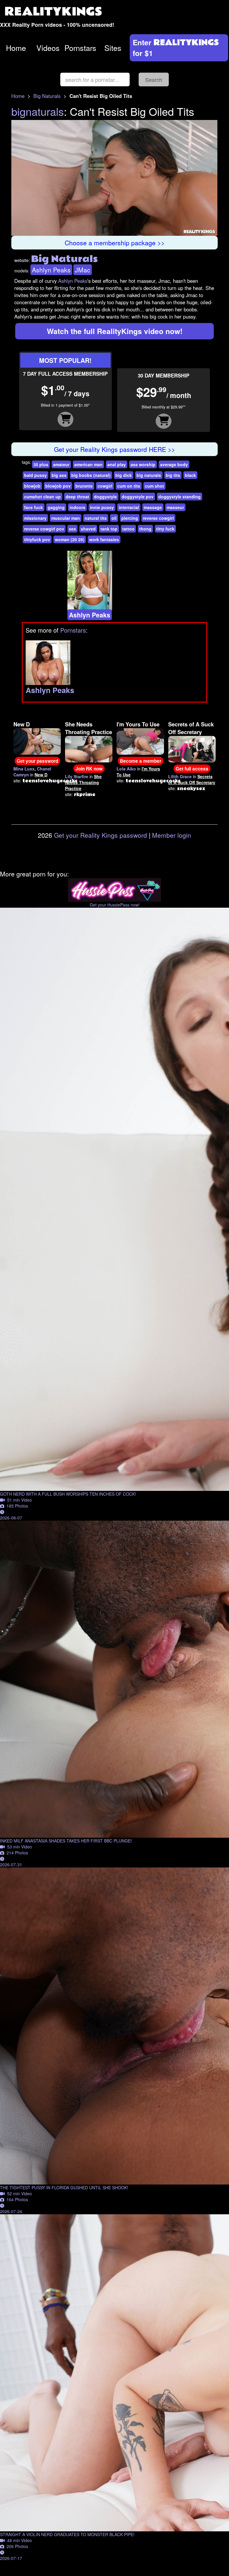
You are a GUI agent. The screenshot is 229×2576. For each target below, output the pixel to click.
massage (153, 507)
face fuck (34, 507)
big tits (173, 475)
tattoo (128, 529)
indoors (77, 507)
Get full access (192, 769)
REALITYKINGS (53, 12)
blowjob (32, 486)
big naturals (149, 475)
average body (174, 464)
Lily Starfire (77, 776)
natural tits (96, 518)
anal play (117, 464)
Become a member (141, 761)
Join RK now (89, 769)
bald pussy (35, 475)
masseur (175, 507)
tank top (109, 529)
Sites (113, 48)
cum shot (154, 486)
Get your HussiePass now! (115, 905)
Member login (172, 835)
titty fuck (165, 529)
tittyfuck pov (37, 539)
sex (72, 529)
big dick (124, 475)
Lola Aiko (126, 769)
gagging (56, 507)
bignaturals (38, 111)
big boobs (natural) (91, 475)
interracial (129, 507)
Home (16, 48)
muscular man (66, 518)
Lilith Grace (180, 776)
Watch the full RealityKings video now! (115, 331)
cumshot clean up (42, 497)
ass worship (143, 464)
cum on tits (129, 486)
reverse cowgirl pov (44, 529)
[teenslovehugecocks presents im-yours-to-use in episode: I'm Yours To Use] (140, 741)
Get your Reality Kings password (100, 835)
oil (114, 518)
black (190, 475)
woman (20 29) (70, 539)
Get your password (37, 761)
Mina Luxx (24, 769)
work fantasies (104, 539)
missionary (35, 518)
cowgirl (105, 486)
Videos (48, 48)
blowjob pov (58, 486)
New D (22, 724)
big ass (59, 475)
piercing (130, 518)
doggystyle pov (138, 497)
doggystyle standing (180, 497)
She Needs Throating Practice (89, 728)
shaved (88, 529)
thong (145, 529)
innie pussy (102, 507)
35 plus (41, 464)
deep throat (77, 497)
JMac (83, 270)
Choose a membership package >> (115, 243)
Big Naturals (47, 96)
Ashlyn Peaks (51, 270)
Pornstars (80, 48)
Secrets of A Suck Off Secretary (191, 728)
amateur (61, 464)
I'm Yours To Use (138, 724)
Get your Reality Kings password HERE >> (114, 449)
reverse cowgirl (158, 518)
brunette (84, 486)
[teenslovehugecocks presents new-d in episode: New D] (37, 741)
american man (88, 464)
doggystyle (105, 497)
